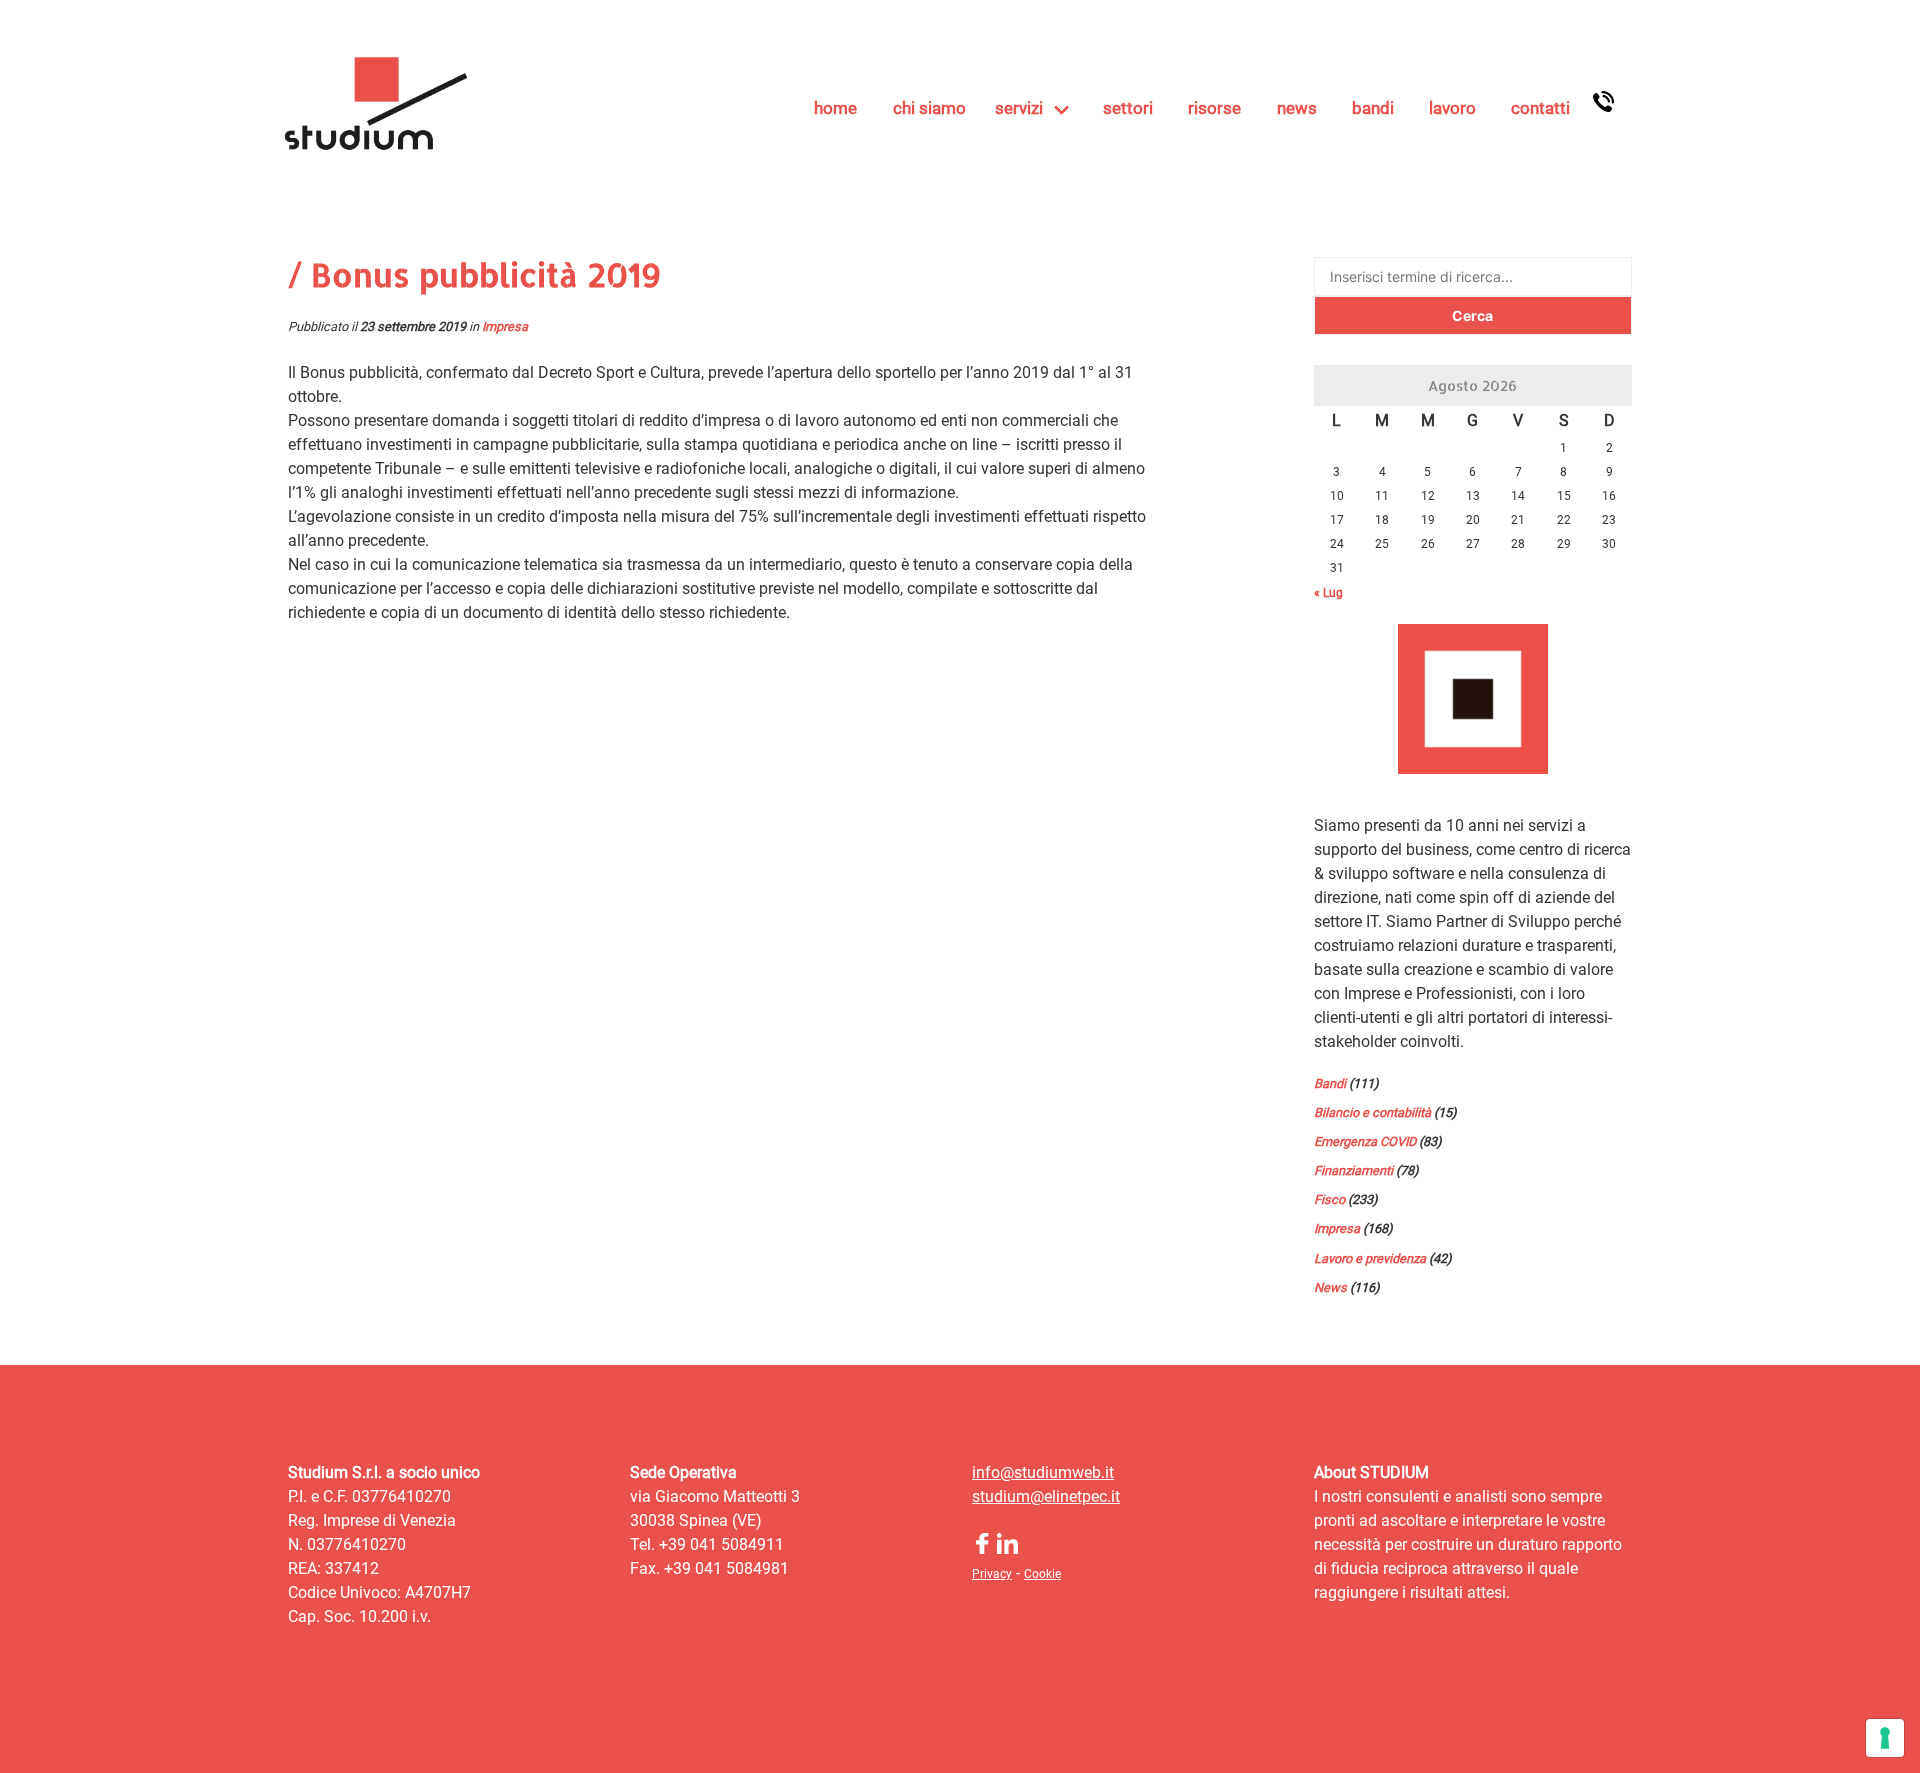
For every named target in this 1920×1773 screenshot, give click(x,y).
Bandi (1330, 1083)
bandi (1373, 108)
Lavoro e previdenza (1370, 1258)
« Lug (1328, 593)
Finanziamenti (1353, 1170)
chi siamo (929, 108)
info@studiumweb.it (1043, 1472)
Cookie (1042, 1574)
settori (1128, 108)
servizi (1019, 108)
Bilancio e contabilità (1372, 1112)
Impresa (505, 326)
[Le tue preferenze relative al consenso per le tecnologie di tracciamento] (1885, 1738)
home (835, 108)
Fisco (1329, 1199)
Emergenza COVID (1365, 1141)
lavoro (1452, 108)
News (1330, 1287)
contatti (1540, 108)
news (1297, 108)
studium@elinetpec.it (1046, 1496)
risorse (1214, 108)
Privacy (992, 1574)
